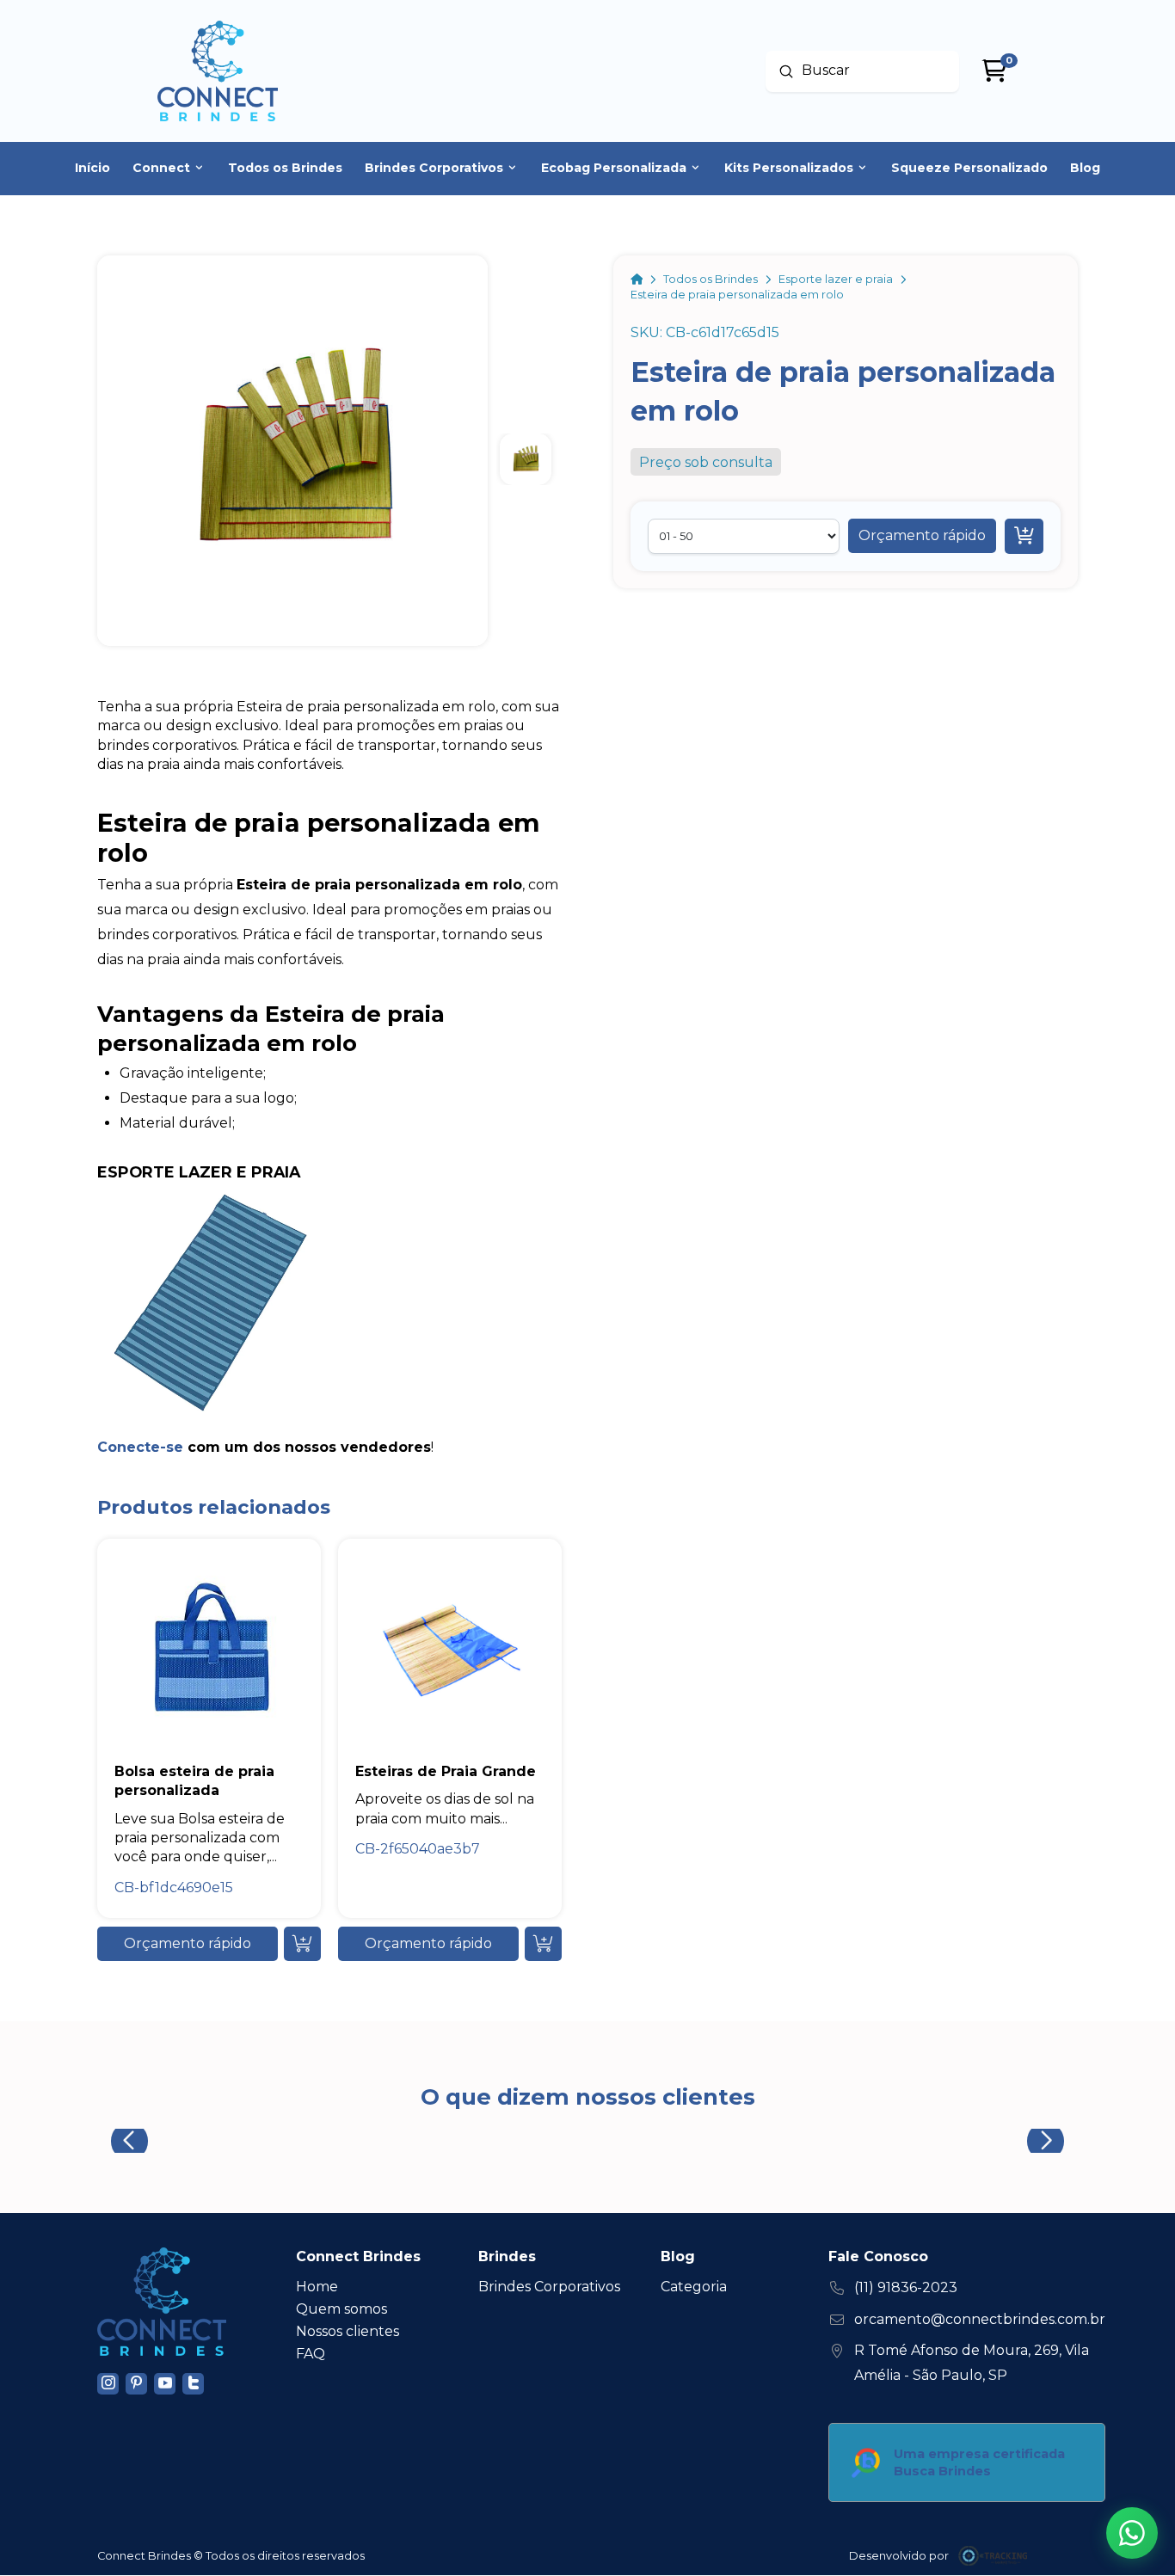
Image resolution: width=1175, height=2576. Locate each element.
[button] (922, 536)
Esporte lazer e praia (199, 1172)
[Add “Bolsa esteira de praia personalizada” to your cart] (302, 1944)
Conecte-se (140, 1447)
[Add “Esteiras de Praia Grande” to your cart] (543, 1944)
